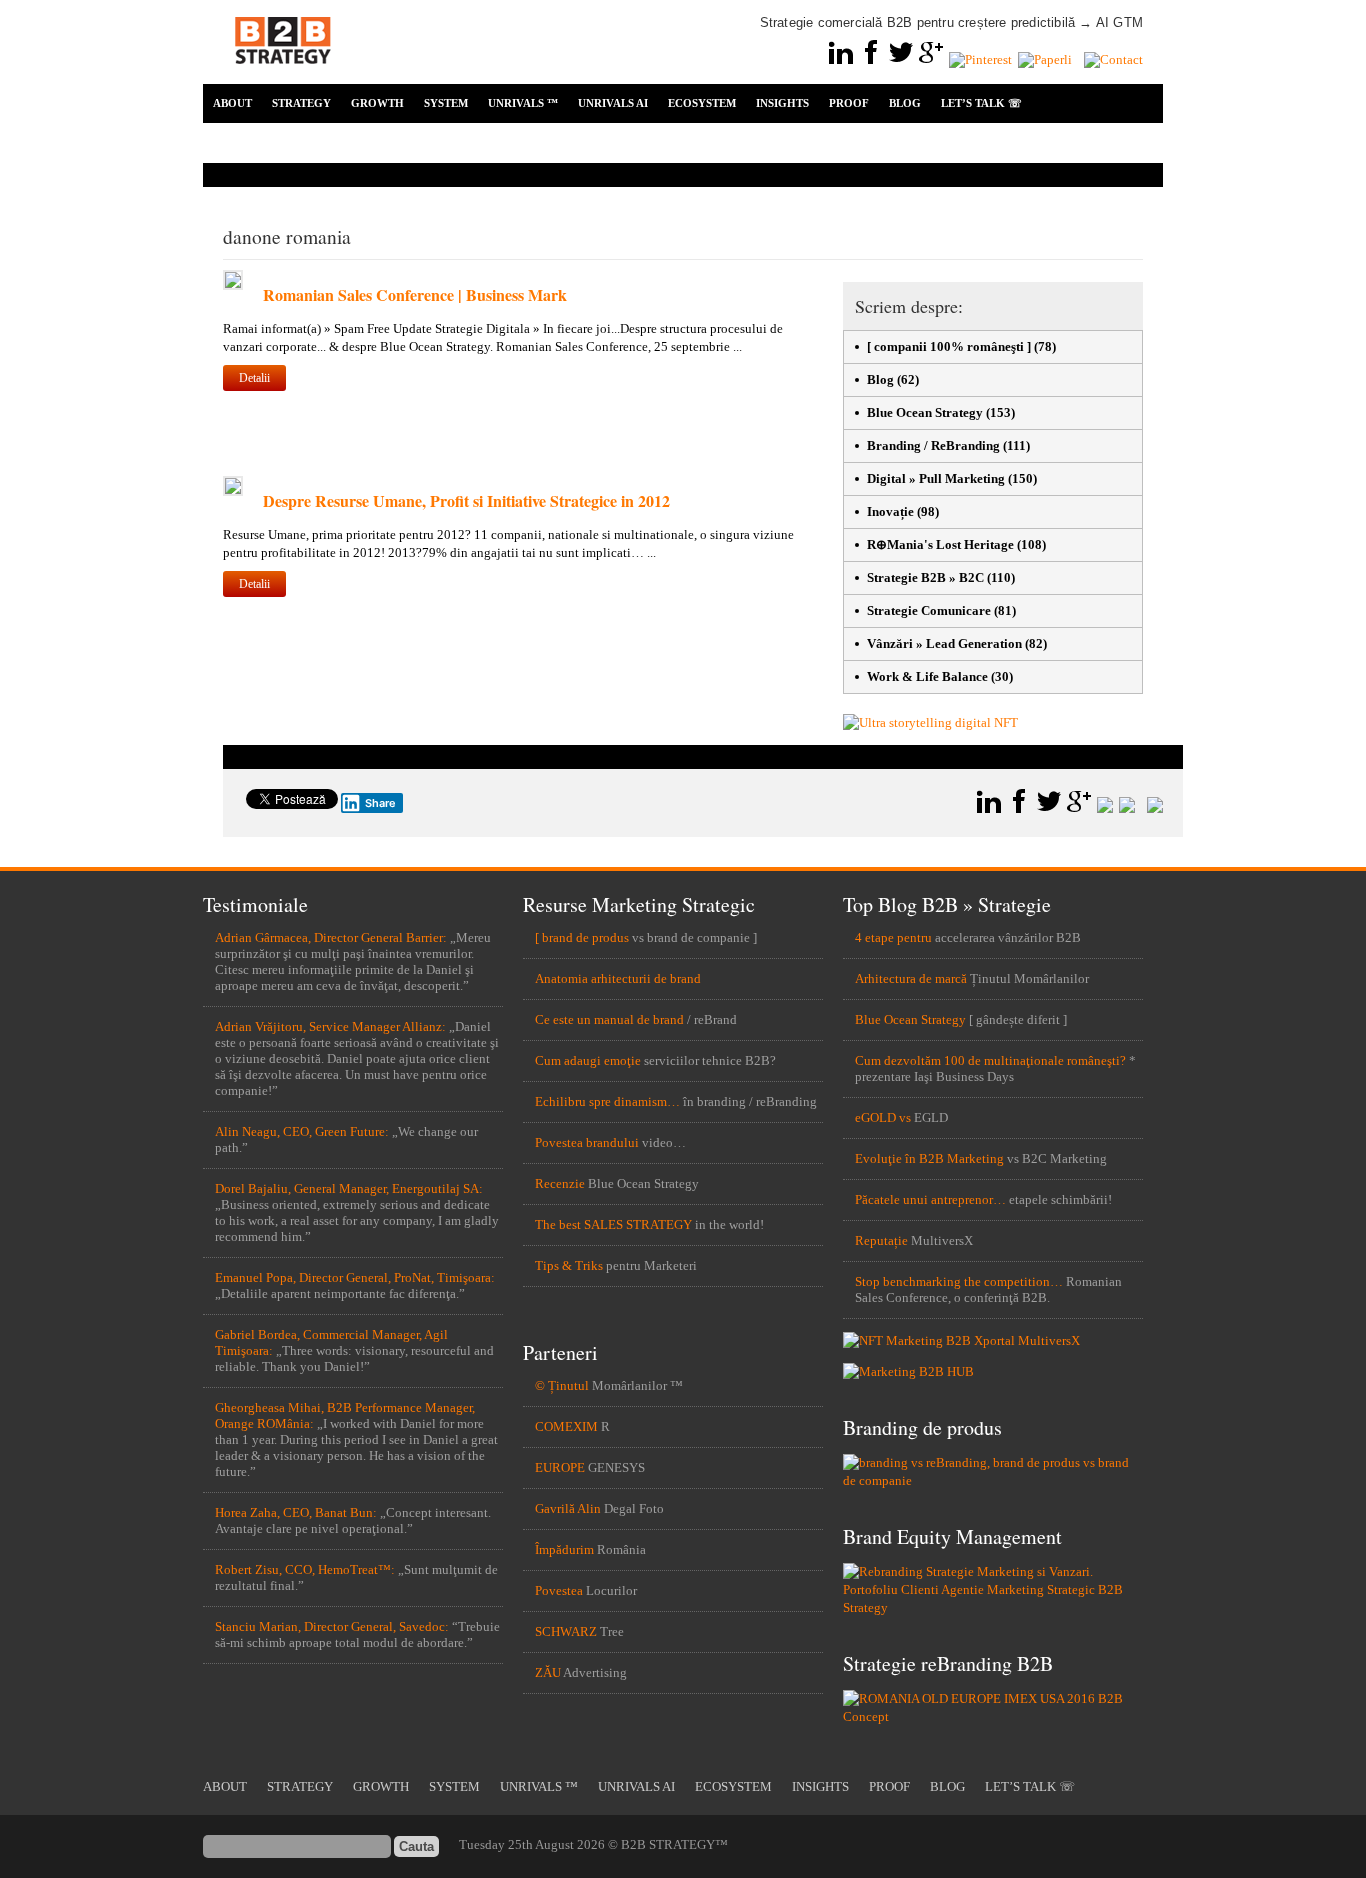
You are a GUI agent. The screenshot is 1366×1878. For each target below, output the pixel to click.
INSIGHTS (782, 103)
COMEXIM (566, 1426)
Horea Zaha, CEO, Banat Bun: (296, 1512)
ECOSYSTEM (702, 103)
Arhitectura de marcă (911, 978)
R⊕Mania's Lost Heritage (940, 544)
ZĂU (548, 1672)
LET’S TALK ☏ (981, 103)
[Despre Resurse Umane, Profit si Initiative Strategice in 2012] (233, 491)
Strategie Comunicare (929, 610)
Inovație (890, 511)
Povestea (559, 1590)
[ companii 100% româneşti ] (949, 346)
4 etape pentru (893, 937)
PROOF (849, 103)
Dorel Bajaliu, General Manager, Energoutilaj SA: (349, 1188)
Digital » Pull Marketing (936, 478)
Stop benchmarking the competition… (959, 1281)
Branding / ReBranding (933, 445)
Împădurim (564, 1549)
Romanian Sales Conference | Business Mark (415, 294)
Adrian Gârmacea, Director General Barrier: (331, 937)
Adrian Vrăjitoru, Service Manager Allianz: (330, 1026)
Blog (880, 379)
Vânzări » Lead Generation (944, 643)
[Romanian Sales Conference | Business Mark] (233, 285)
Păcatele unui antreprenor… (930, 1199)
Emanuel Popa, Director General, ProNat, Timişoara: (355, 1277)
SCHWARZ (566, 1631)
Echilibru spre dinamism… (607, 1101)
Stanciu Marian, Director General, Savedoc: (332, 1626)
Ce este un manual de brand (609, 1019)
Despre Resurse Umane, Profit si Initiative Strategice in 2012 (466, 500)
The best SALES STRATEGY (613, 1224)
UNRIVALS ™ (523, 103)
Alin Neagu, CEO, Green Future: (302, 1131)
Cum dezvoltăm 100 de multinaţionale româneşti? (990, 1060)
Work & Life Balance (927, 676)
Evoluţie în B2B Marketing (929, 1158)
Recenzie (560, 1183)
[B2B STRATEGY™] (283, 75)
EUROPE (560, 1467)
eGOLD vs (883, 1117)
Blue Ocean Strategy (925, 412)
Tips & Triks (569, 1265)
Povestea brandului (587, 1142)
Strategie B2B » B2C (925, 577)
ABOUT (232, 103)
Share (380, 803)
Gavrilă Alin (568, 1508)
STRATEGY (301, 103)
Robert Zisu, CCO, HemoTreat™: (305, 1569)
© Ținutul (562, 1385)
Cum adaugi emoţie (588, 1060)
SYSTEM (446, 103)
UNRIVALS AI (613, 103)
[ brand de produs (582, 937)
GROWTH (377, 103)
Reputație (881, 1240)
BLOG (905, 103)
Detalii (254, 378)
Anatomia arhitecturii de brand (618, 978)
